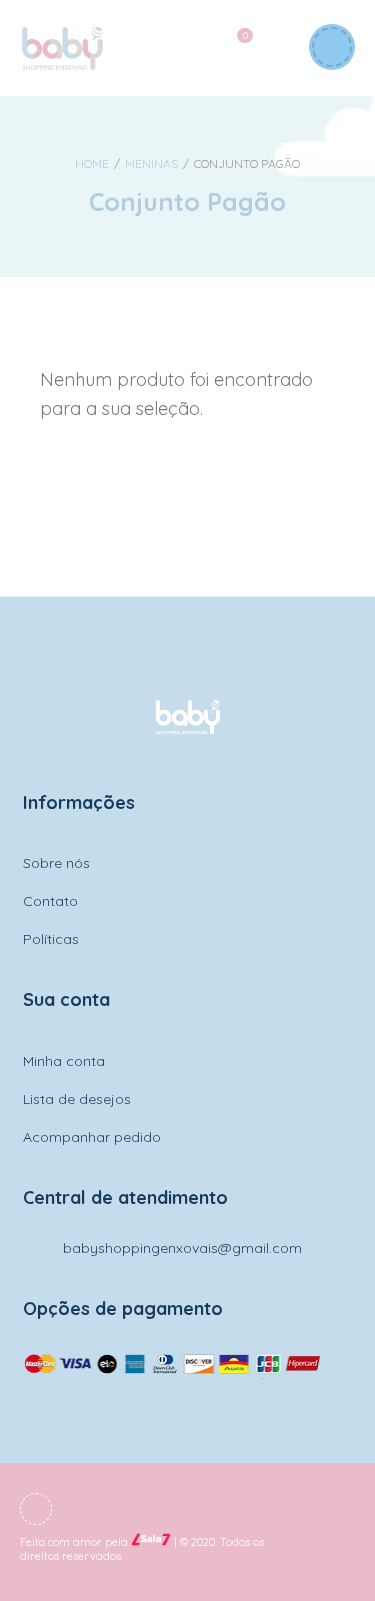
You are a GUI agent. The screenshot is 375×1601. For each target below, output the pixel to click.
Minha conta (64, 1061)
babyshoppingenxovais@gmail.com (182, 1248)
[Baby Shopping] (62, 48)
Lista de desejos (77, 1099)
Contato (50, 901)
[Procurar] (274, 48)
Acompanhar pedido (92, 1137)
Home (92, 163)
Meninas (151, 163)
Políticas (51, 939)
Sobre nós (56, 863)
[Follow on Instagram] (36, 1509)
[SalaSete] (151, 1542)
